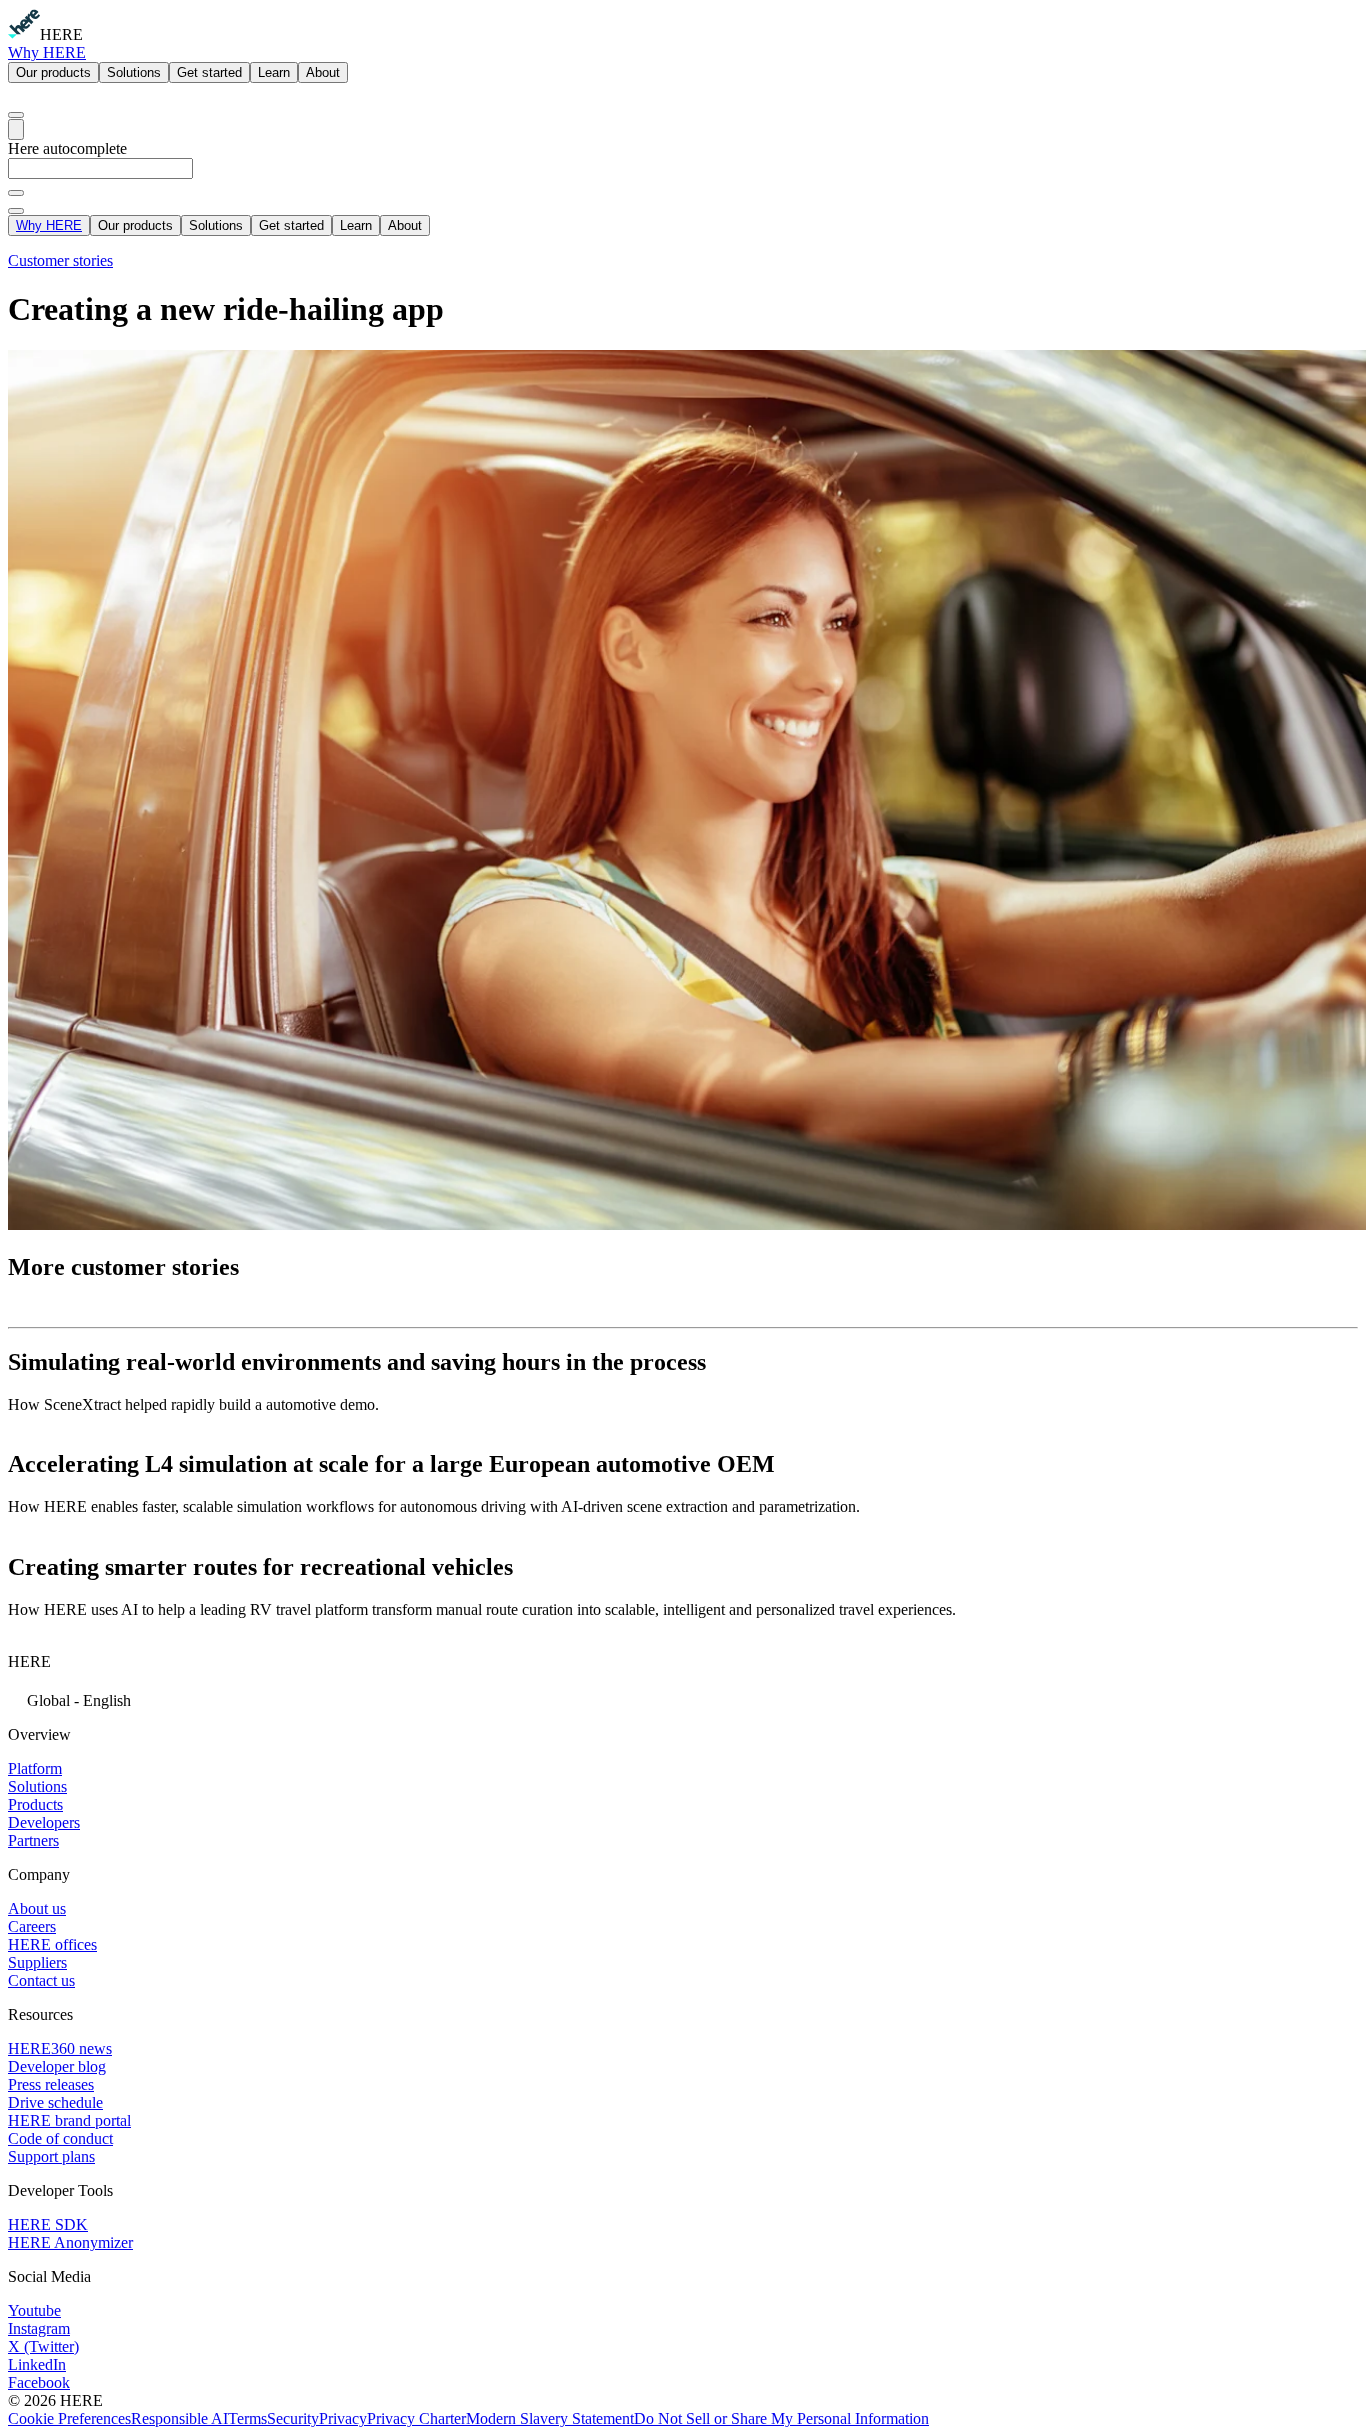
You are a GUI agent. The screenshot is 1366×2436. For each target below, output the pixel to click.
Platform (35, 1768)
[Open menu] (16, 129)
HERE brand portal (69, 2120)
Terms (247, 2418)
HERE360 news (60, 2048)
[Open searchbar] (16, 115)
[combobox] (683, 177)
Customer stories (60, 260)
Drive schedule (55, 2102)
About (323, 72)
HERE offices (52, 1944)
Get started (209, 72)
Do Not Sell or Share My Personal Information (781, 2418)
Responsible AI (179, 2418)
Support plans (51, 2156)
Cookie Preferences (69, 2418)
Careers (32, 1926)
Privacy (343, 2418)
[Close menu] (16, 211)
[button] (683, 1698)
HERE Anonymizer (70, 2242)
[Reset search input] (16, 193)
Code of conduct (60, 2138)
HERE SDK (48, 2224)
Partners (33, 1840)
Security (293, 2418)
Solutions (134, 72)
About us (37, 1908)
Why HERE (47, 52)
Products (35, 1804)
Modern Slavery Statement (550, 2418)
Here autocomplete (67, 148)
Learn (274, 72)
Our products (53, 72)
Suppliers (37, 1962)
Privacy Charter (416, 2418)
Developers (44, 1822)
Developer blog (57, 2066)
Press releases (51, 2084)
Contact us (41, 1980)
